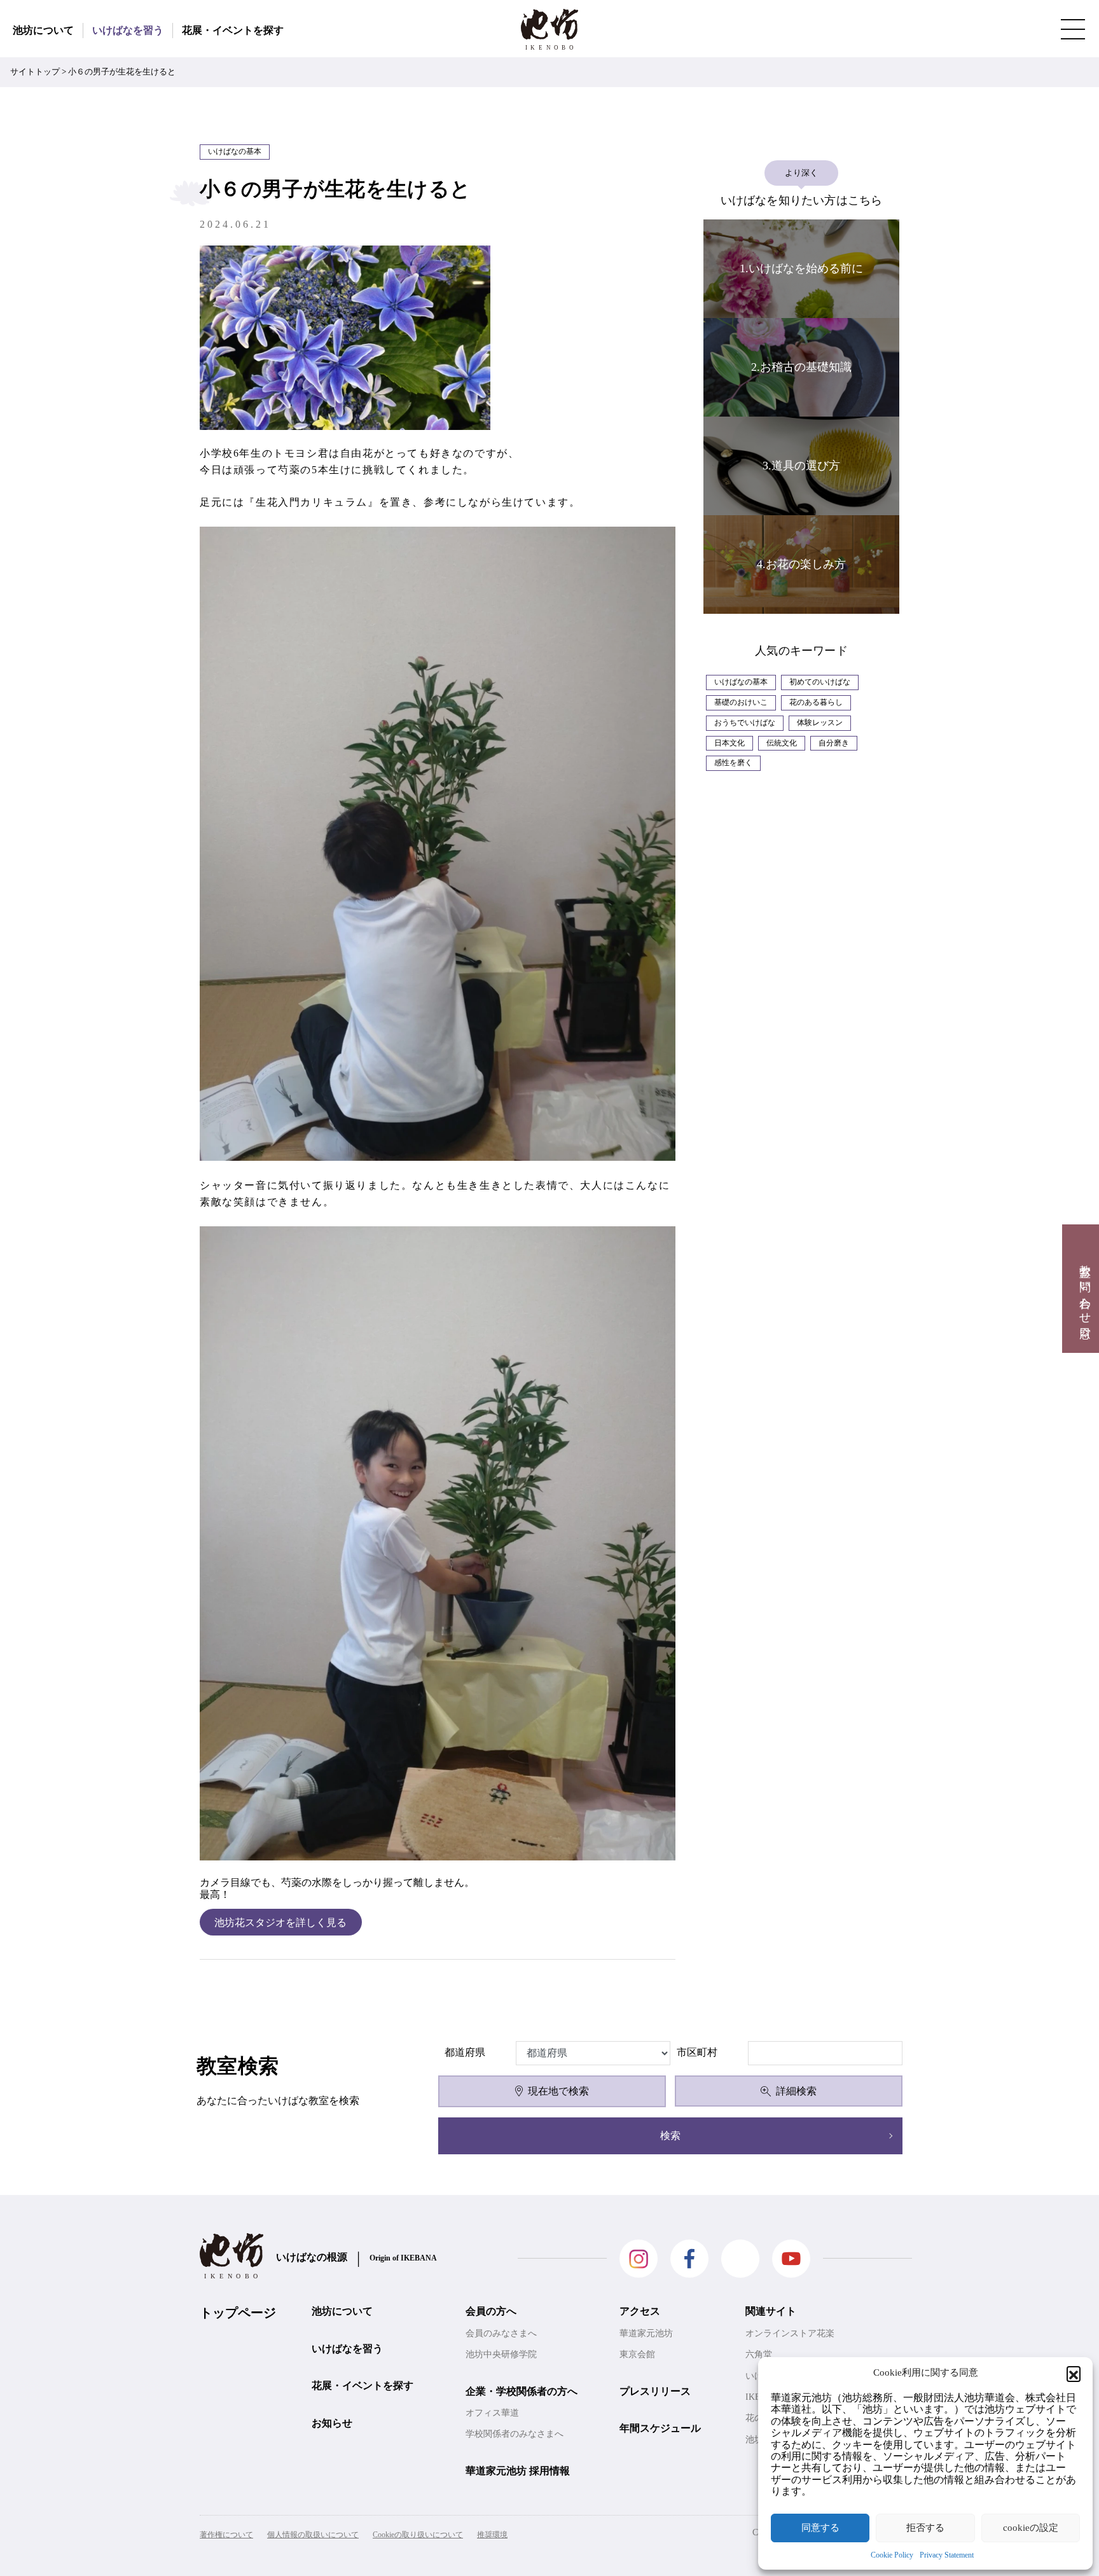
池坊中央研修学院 (501, 2354)
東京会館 (637, 2354)
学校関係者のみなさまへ (515, 2434)
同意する (820, 2528)
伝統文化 (782, 743)
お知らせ (332, 2423)
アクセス (640, 2311)
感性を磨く (733, 763)
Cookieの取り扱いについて (418, 2535)
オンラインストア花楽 (790, 2333)
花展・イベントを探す (233, 30)
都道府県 (465, 2052)
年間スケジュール (660, 2428)
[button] (1074, 2373)
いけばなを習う (128, 30)
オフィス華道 (492, 2413)
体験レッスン (820, 723)
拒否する (925, 2528)
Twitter (740, 2259)
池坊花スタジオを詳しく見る (280, 1922)
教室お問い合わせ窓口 (1085, 1289)
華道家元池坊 (646, 2333)
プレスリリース (655, 2391)
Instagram (639, 2259)
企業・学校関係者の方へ (522, 2391)
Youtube (791, 2259)
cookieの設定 (1031, 2528)
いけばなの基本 (741, 682)
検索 (670, 2136)
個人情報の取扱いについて (313, 2535)
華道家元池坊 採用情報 (518, 2471)
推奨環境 (492, 2535)
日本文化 (729, 743)
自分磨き (834, 743)
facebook (689, 2259)
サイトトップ (35, 72)
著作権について (226, 2535)
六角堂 (759, 2354)
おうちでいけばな (745, 723)
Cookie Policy (892, 2555)
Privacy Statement (947, 2555)
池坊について (43, 30)
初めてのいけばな (820, 682)
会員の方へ (491, 2311)
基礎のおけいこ (741, 702)
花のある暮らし (816, 702)
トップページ (238, 2313)
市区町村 (697, 2052)
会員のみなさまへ (501, 2333)
